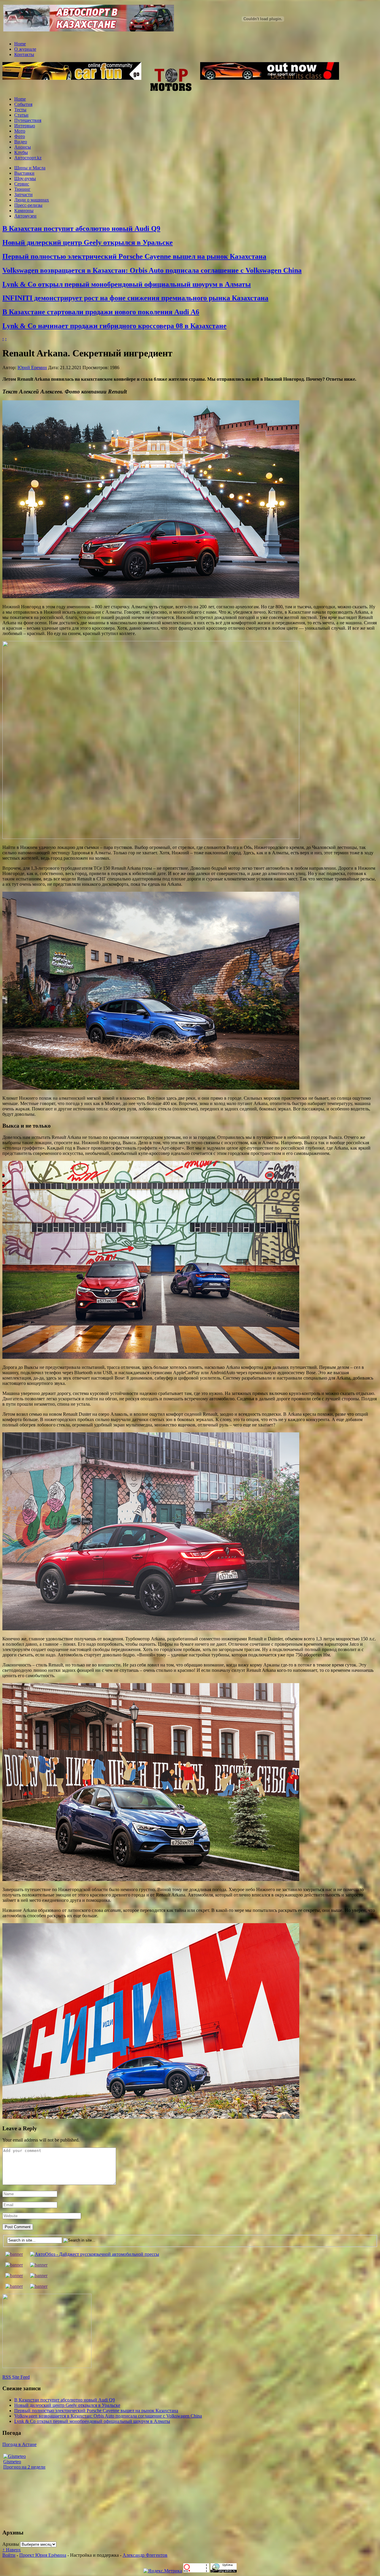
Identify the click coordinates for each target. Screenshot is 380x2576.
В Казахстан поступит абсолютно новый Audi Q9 (81, 228)
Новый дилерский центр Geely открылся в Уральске (88, 242)
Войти (9, 2555)
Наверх (12, 2550)
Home (20, 44)
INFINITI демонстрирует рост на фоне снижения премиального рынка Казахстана (135, 298)
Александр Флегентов (145, 2555)
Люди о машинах (32, 200)
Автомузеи (25, 216)
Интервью (25, 126)
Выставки (24, 173)
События (23, 104)
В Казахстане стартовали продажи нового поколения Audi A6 (101, 312)
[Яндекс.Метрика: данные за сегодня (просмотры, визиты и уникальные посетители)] (163, 2571)
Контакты (24, 54)
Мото (20, 131)
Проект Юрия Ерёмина (43, 2555)
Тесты (20, 110)
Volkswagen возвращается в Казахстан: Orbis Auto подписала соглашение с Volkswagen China (152, 270)
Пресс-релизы (28, 205)
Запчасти (23, 195)
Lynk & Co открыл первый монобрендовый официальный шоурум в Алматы (127, 284)
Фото (20, 136)
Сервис (22, 184)
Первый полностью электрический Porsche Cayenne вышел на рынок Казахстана (134, 256)
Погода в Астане (19, 2444)
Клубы (21, 152)
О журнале (25, 49)
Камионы (24, 211)
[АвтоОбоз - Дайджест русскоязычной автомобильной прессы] (95, 2254)
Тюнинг (22, 189)
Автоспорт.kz (28, 158)
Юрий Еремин (32, 368)
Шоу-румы (25, 178)
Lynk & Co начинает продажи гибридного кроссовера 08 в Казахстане (114, 326)
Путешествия (28, 120)
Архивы (11, 2544)
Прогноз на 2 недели (24, 2467)
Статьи (21, 115)
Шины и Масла (30, 168)
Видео (21, 142)
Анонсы (23, 147)
